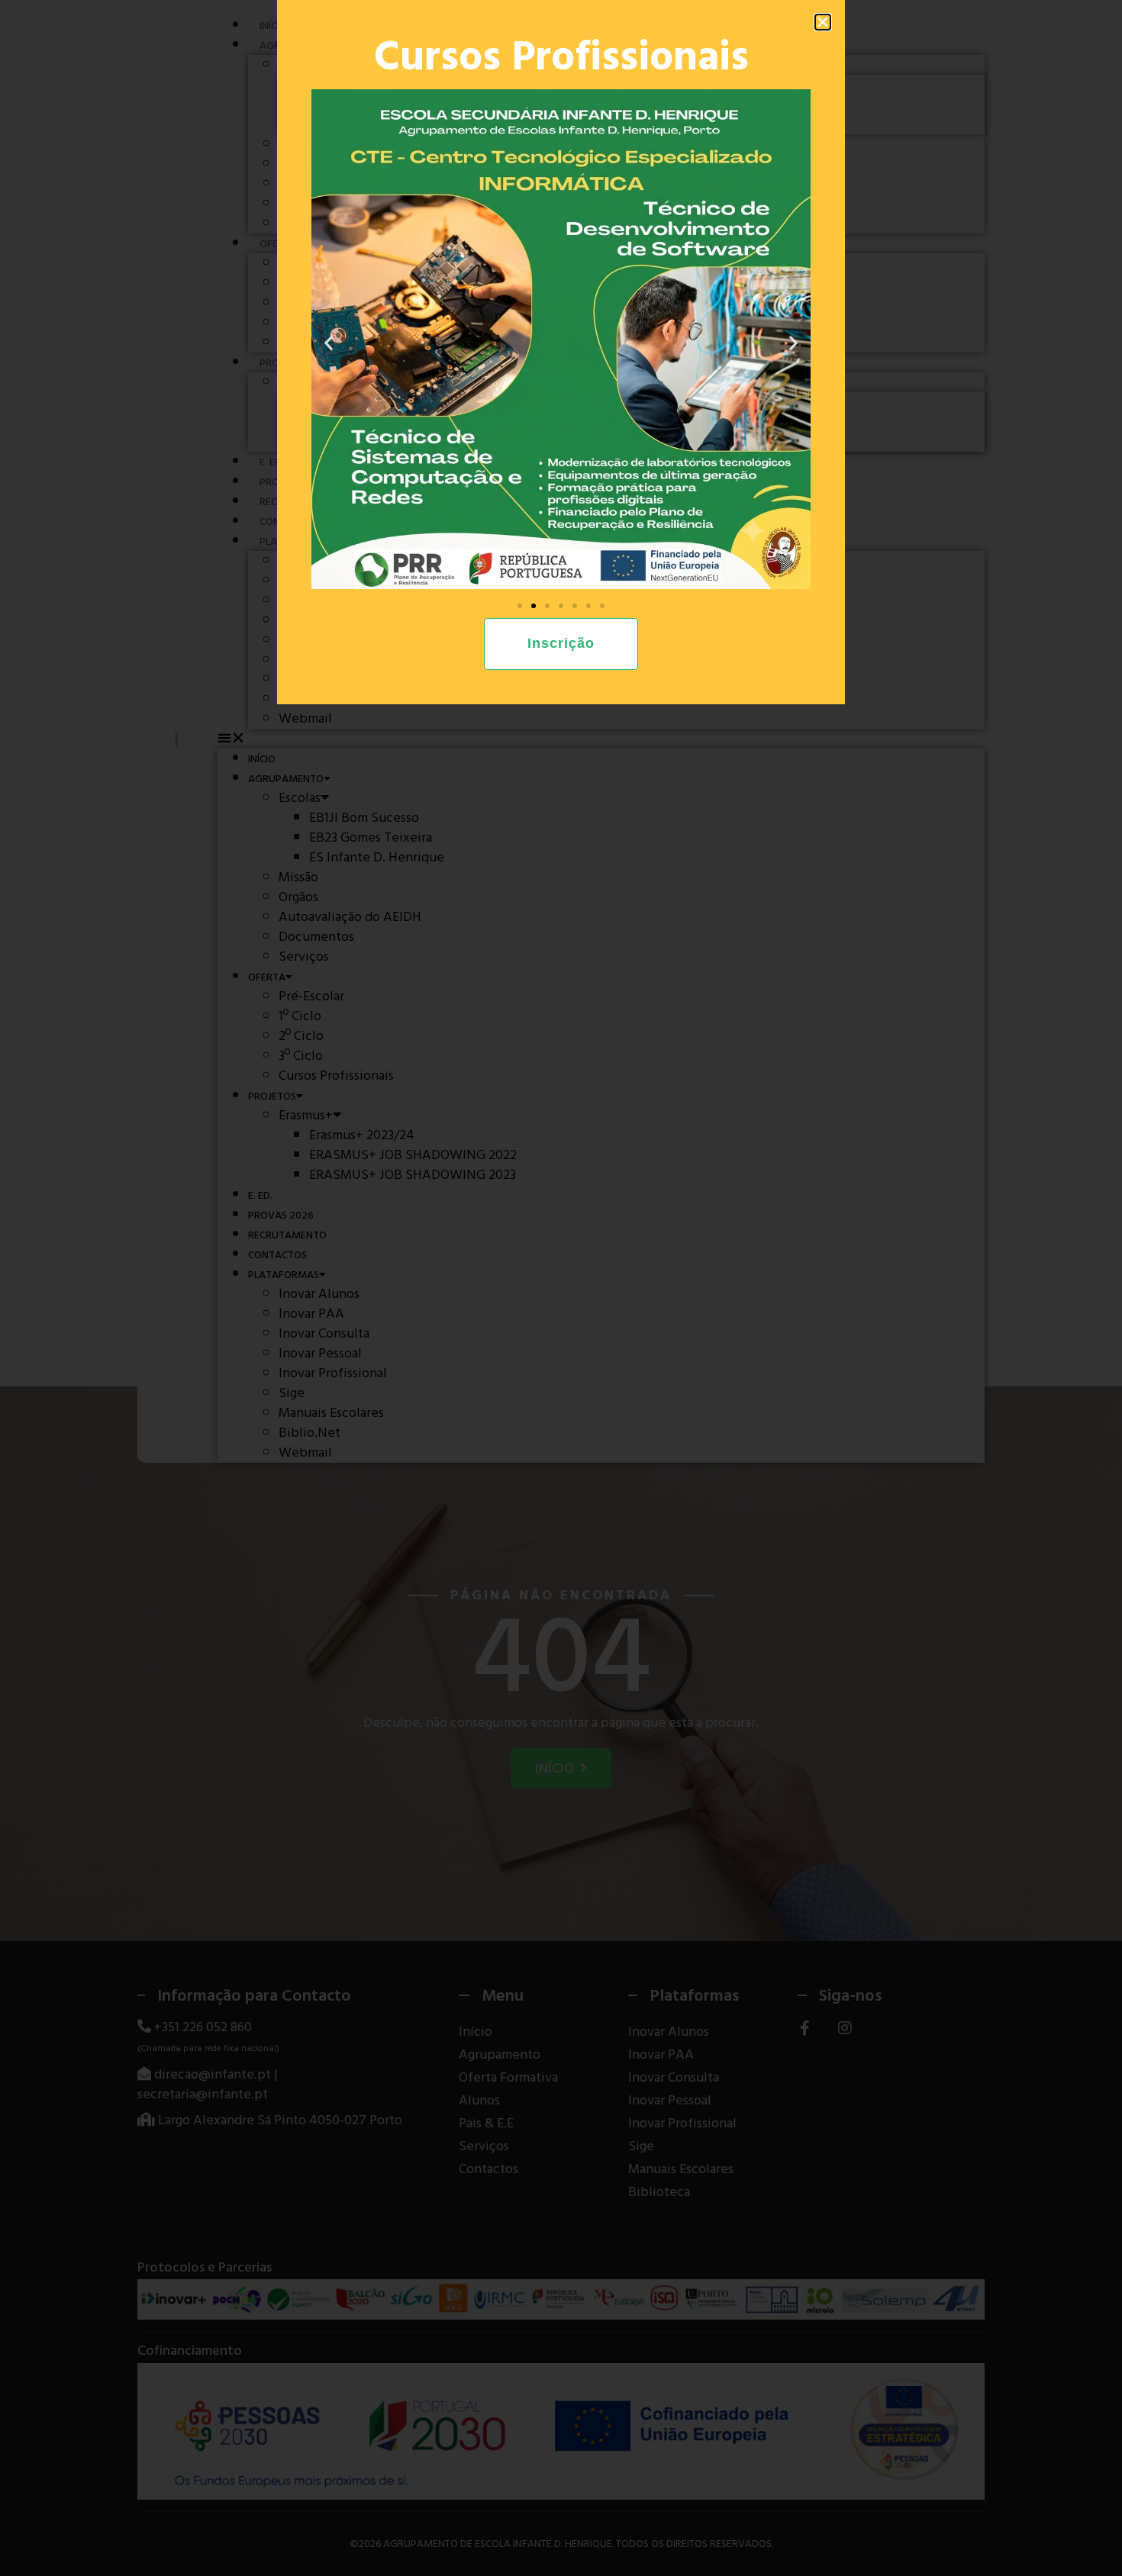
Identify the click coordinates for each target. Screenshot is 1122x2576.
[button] (823, 22)
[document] (561, 1288)
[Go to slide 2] (534, 606)
